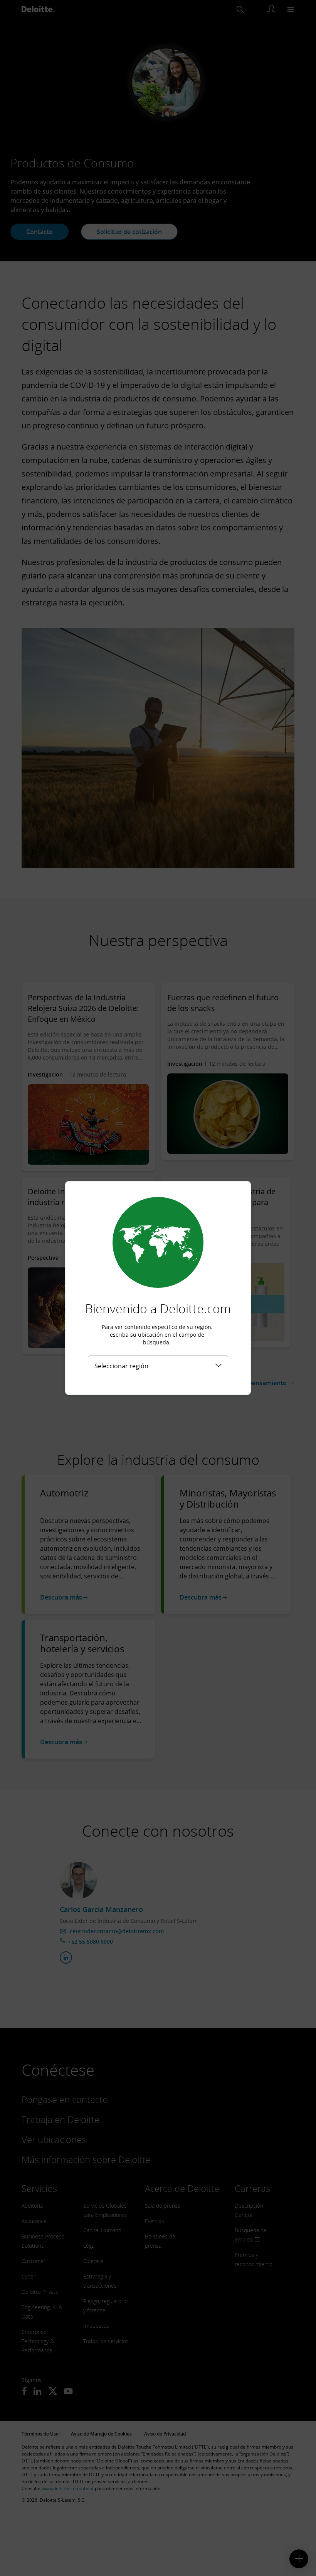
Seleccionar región (121, 1366)
